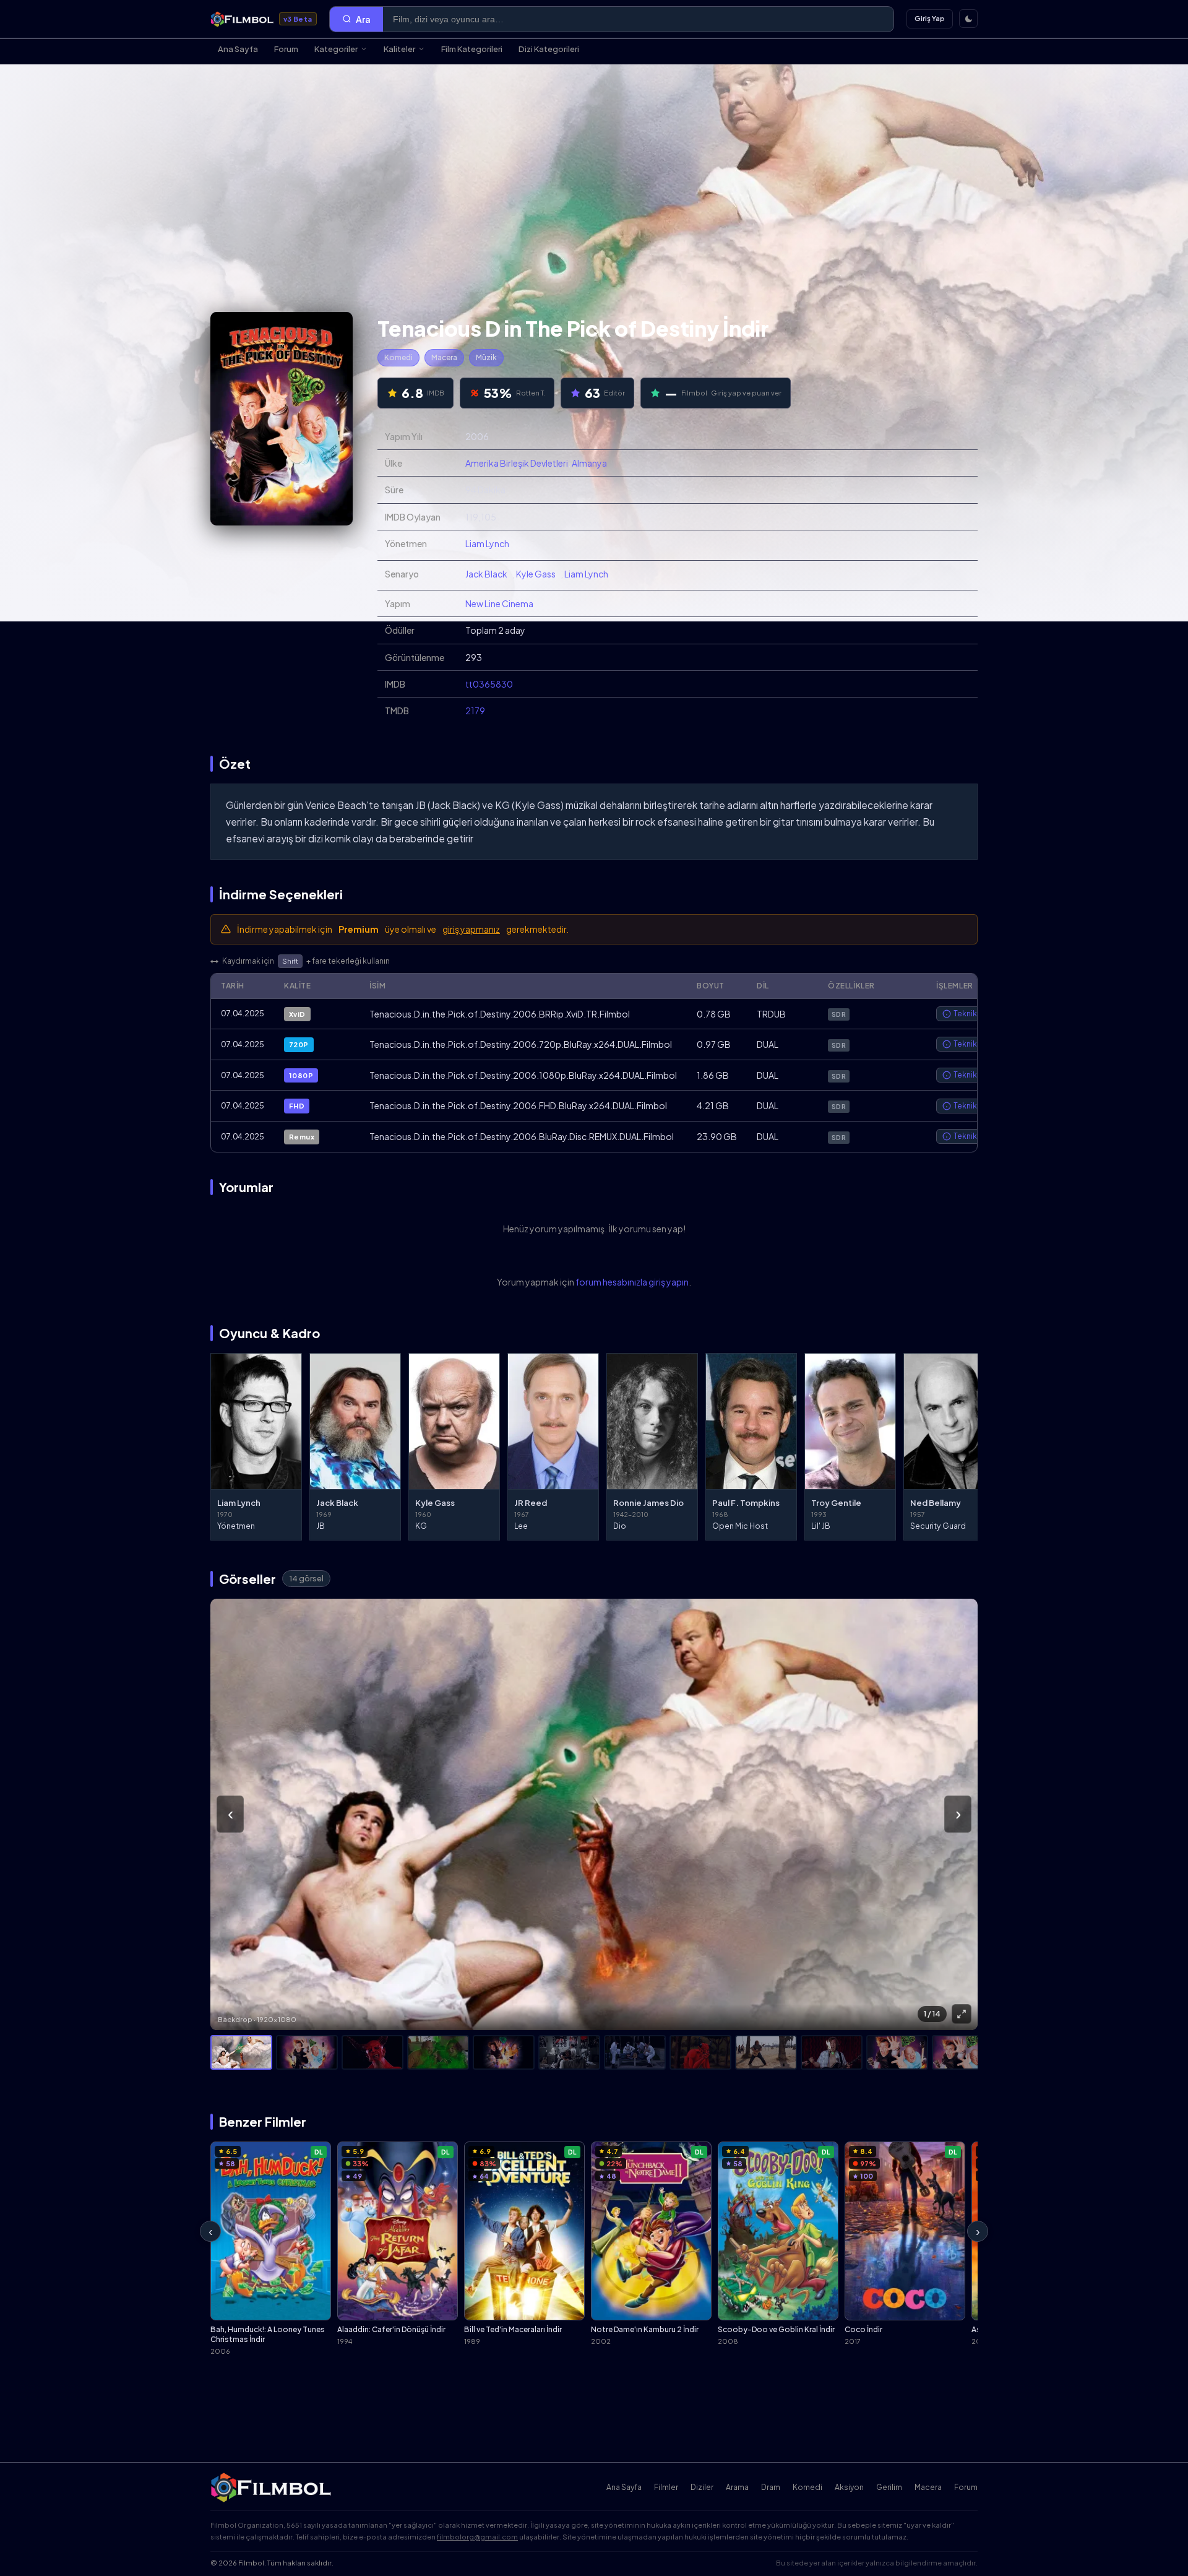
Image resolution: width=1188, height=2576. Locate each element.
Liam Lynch (487, 543)
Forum (286, 49)
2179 (475, 711)
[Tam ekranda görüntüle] (962, 2014)
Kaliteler (399, 49)
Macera (444, 357)
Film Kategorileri (472, 49)
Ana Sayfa (238, 49)
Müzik (486, 357)
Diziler (702, 2487)
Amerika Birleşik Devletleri (517, 463)
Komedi (398, 357)
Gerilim (889, 2487)
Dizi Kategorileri (549, 49)
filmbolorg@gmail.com (477, 2537)
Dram (771, 2487)
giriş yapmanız (471, 929)
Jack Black (486, 574)
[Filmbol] (272, 2487)
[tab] (241, 2052)
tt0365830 (489, 684)
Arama (737, 2487)
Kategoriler (336, 49)
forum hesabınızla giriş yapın (632, 1282)
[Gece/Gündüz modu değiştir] (968, 19)
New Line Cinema (499, 603)
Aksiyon (849, 2487)
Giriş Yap (930, 18)
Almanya (589, 463)
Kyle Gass (536, 574)
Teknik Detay (977, 1014)
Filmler (666, 2487)
